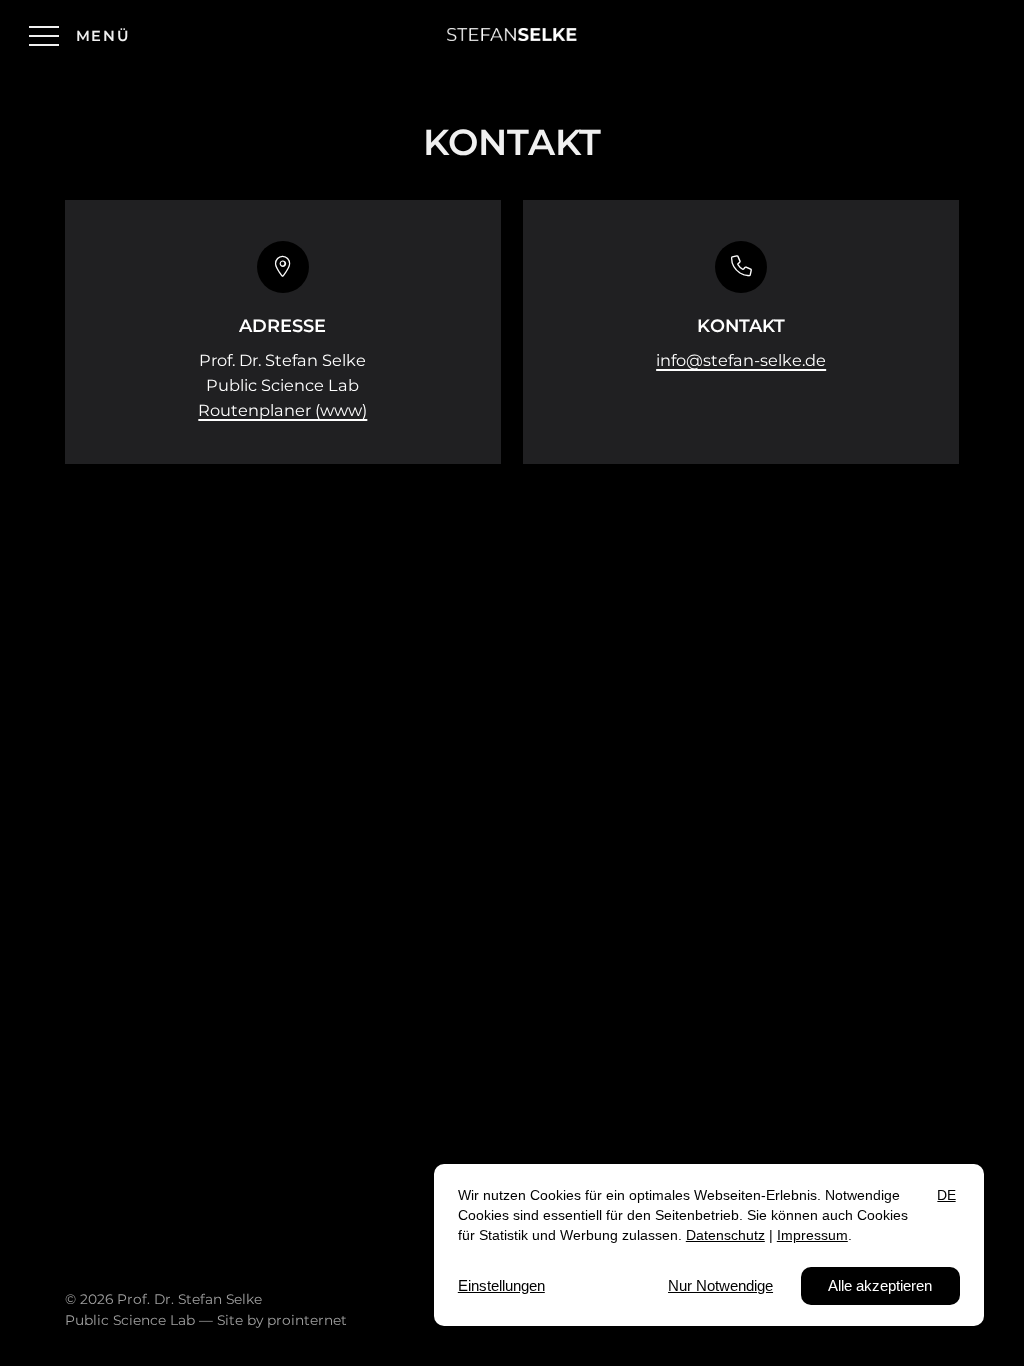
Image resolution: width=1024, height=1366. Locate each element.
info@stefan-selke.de (741, 360)
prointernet (307, 1320)
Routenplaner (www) (282, 410)
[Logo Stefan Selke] (512, 35)
